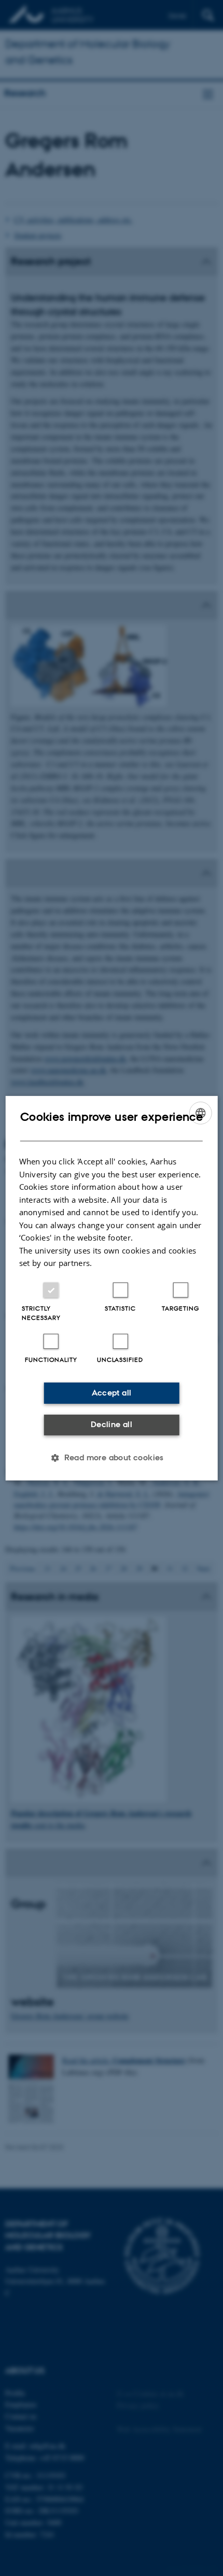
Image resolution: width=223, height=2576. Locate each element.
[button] (112, 1458)
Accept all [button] (112, 1393)
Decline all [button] (112, 1424)
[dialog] (112, 1288)
